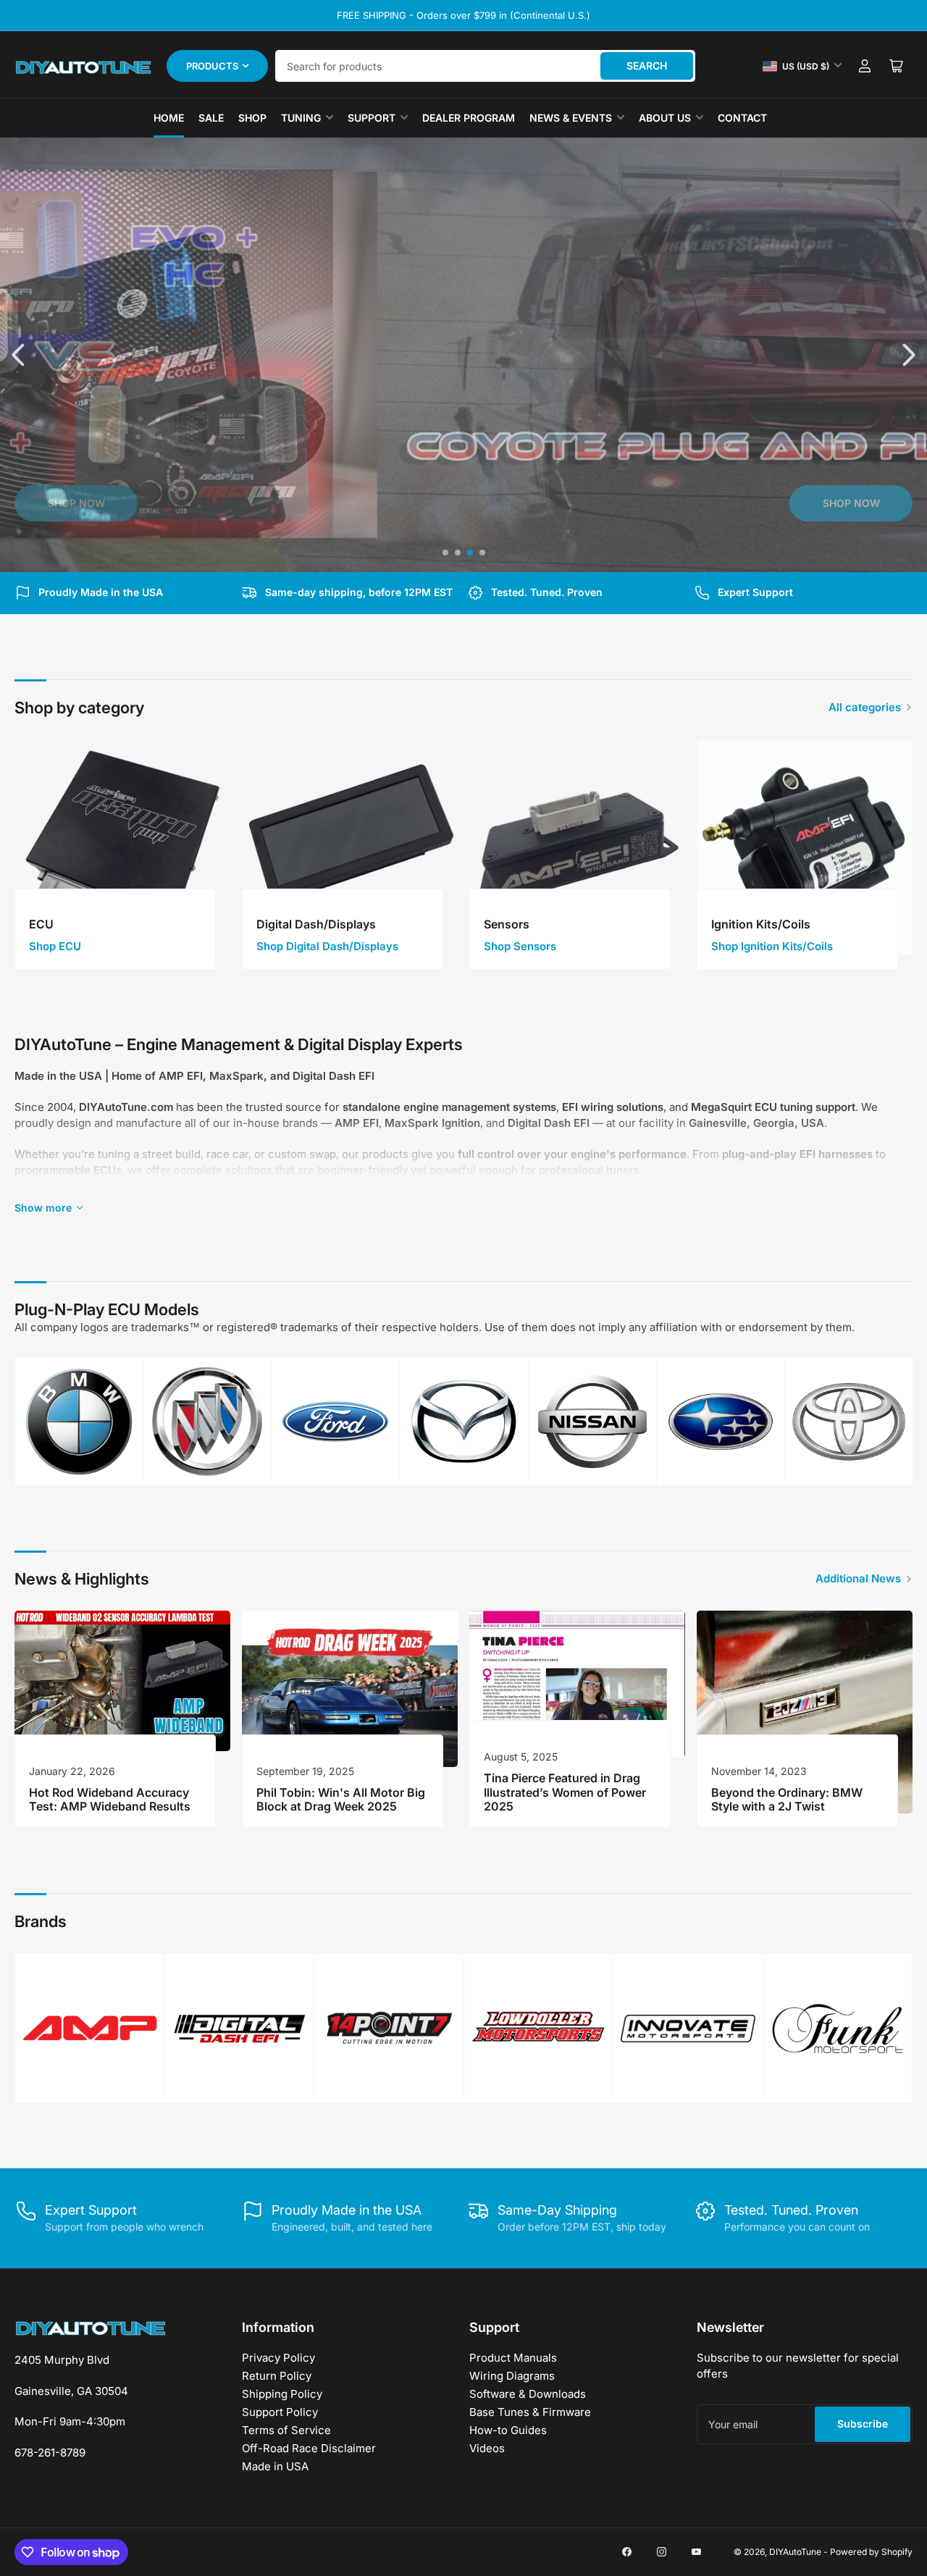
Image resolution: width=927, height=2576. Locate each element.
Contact (742, 118)
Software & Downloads (528, 2394)
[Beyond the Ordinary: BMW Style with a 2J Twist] (805, 1712)
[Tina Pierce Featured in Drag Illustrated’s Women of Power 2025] (577, 1684)
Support (372, 118)
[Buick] (207, 1422)
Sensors (507, 924)
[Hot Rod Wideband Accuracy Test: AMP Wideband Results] (122, 1681)
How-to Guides (508, 2430)
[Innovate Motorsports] (688, 2029)
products (212, 66)
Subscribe (863, 2424)
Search (647, 66)
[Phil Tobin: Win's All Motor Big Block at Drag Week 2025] (350, 1689)
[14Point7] (389, 2029)
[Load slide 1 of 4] (445, 553)
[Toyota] (849, 1422)
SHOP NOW (76, 503)
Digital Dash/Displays (316, 924)
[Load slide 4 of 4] (482, 553)
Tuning (301, 118)
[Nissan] (592, 1422)
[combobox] (485, 66)
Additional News (858, 1578)
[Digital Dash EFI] (240, 2029)
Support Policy (280, 2412)
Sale (211, 118)
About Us (665, 118)
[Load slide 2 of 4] (457, 553)
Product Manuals (513, 2358)
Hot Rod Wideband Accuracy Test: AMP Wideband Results (110, 1799)
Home (169, 118)
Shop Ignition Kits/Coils (772, 946)
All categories (865, 707)
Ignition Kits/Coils (761, 924)
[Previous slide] (20, 355)
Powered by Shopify (871, 2552)
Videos (487, 2448)
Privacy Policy (278, 2358)
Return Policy (277, 2376)
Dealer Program (469, 118)
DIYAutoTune (795, 2552)
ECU (41, 924)
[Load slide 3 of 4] (470, 553)
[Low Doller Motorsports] (539, 2028)
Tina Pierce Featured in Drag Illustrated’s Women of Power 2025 (565, 1792)
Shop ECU (55, 946)
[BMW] (79, 1422)
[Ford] (335, 1422)
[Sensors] (577, 847)
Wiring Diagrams (512, 2376)
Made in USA (275, 2466)
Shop (252, 118)
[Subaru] (721, 1422)
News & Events (571, 118)
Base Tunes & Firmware (530, 2412)
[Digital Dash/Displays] (350, 847)
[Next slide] (907, 355)
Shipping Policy (282, 2394)
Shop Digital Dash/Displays (327, 946)
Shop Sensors (520, 946)
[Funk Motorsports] (838, 2029)
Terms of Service (286, 2430)
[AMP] (90, 2028)
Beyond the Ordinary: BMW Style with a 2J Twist (787, 1799)
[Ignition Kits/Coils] (805, 847)
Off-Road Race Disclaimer (309, 2448)
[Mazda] (463, 1422)
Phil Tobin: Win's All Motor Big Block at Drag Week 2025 (341, 1799)
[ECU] (122, 847)
